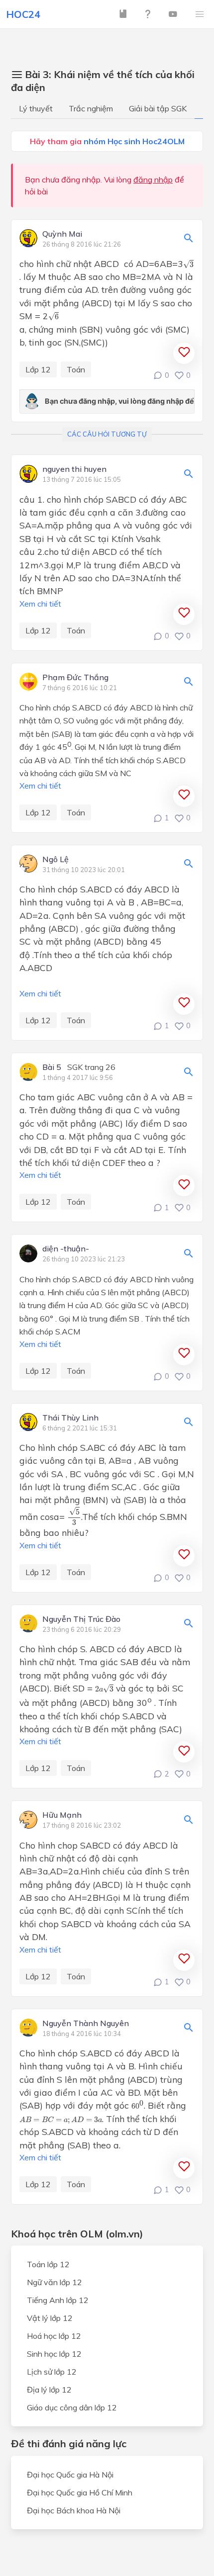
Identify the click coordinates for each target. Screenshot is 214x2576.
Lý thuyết (36, 108)
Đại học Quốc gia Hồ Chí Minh (80, 2492)
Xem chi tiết (40, 604)
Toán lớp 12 (48, 2264)
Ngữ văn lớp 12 (54, 2282)
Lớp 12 (38, 369)
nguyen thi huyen (74, 469)
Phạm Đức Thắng (75, 678)
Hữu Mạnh (62, 1815)
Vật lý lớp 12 (50, 2318)
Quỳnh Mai (62, 234)
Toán (76, 369)
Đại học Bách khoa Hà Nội (74, 2510)
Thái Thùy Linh (70, 1418)
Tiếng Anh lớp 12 (58, 2300)
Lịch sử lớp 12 (52, 2372)
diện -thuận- (66, 1249)
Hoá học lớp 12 (54, 2336)
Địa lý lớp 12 (49, 2390)
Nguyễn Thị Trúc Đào (81, 1619)
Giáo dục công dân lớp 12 (72, 2407)
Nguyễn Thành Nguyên (86, 2024)
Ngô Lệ (55, 860)
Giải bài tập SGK (158, 108)
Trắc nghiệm (91, 108)
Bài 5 (52, 1067)
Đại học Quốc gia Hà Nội (70, 2475)
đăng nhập (153, 179)
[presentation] (188, 264)
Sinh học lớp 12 (54, 2354)
